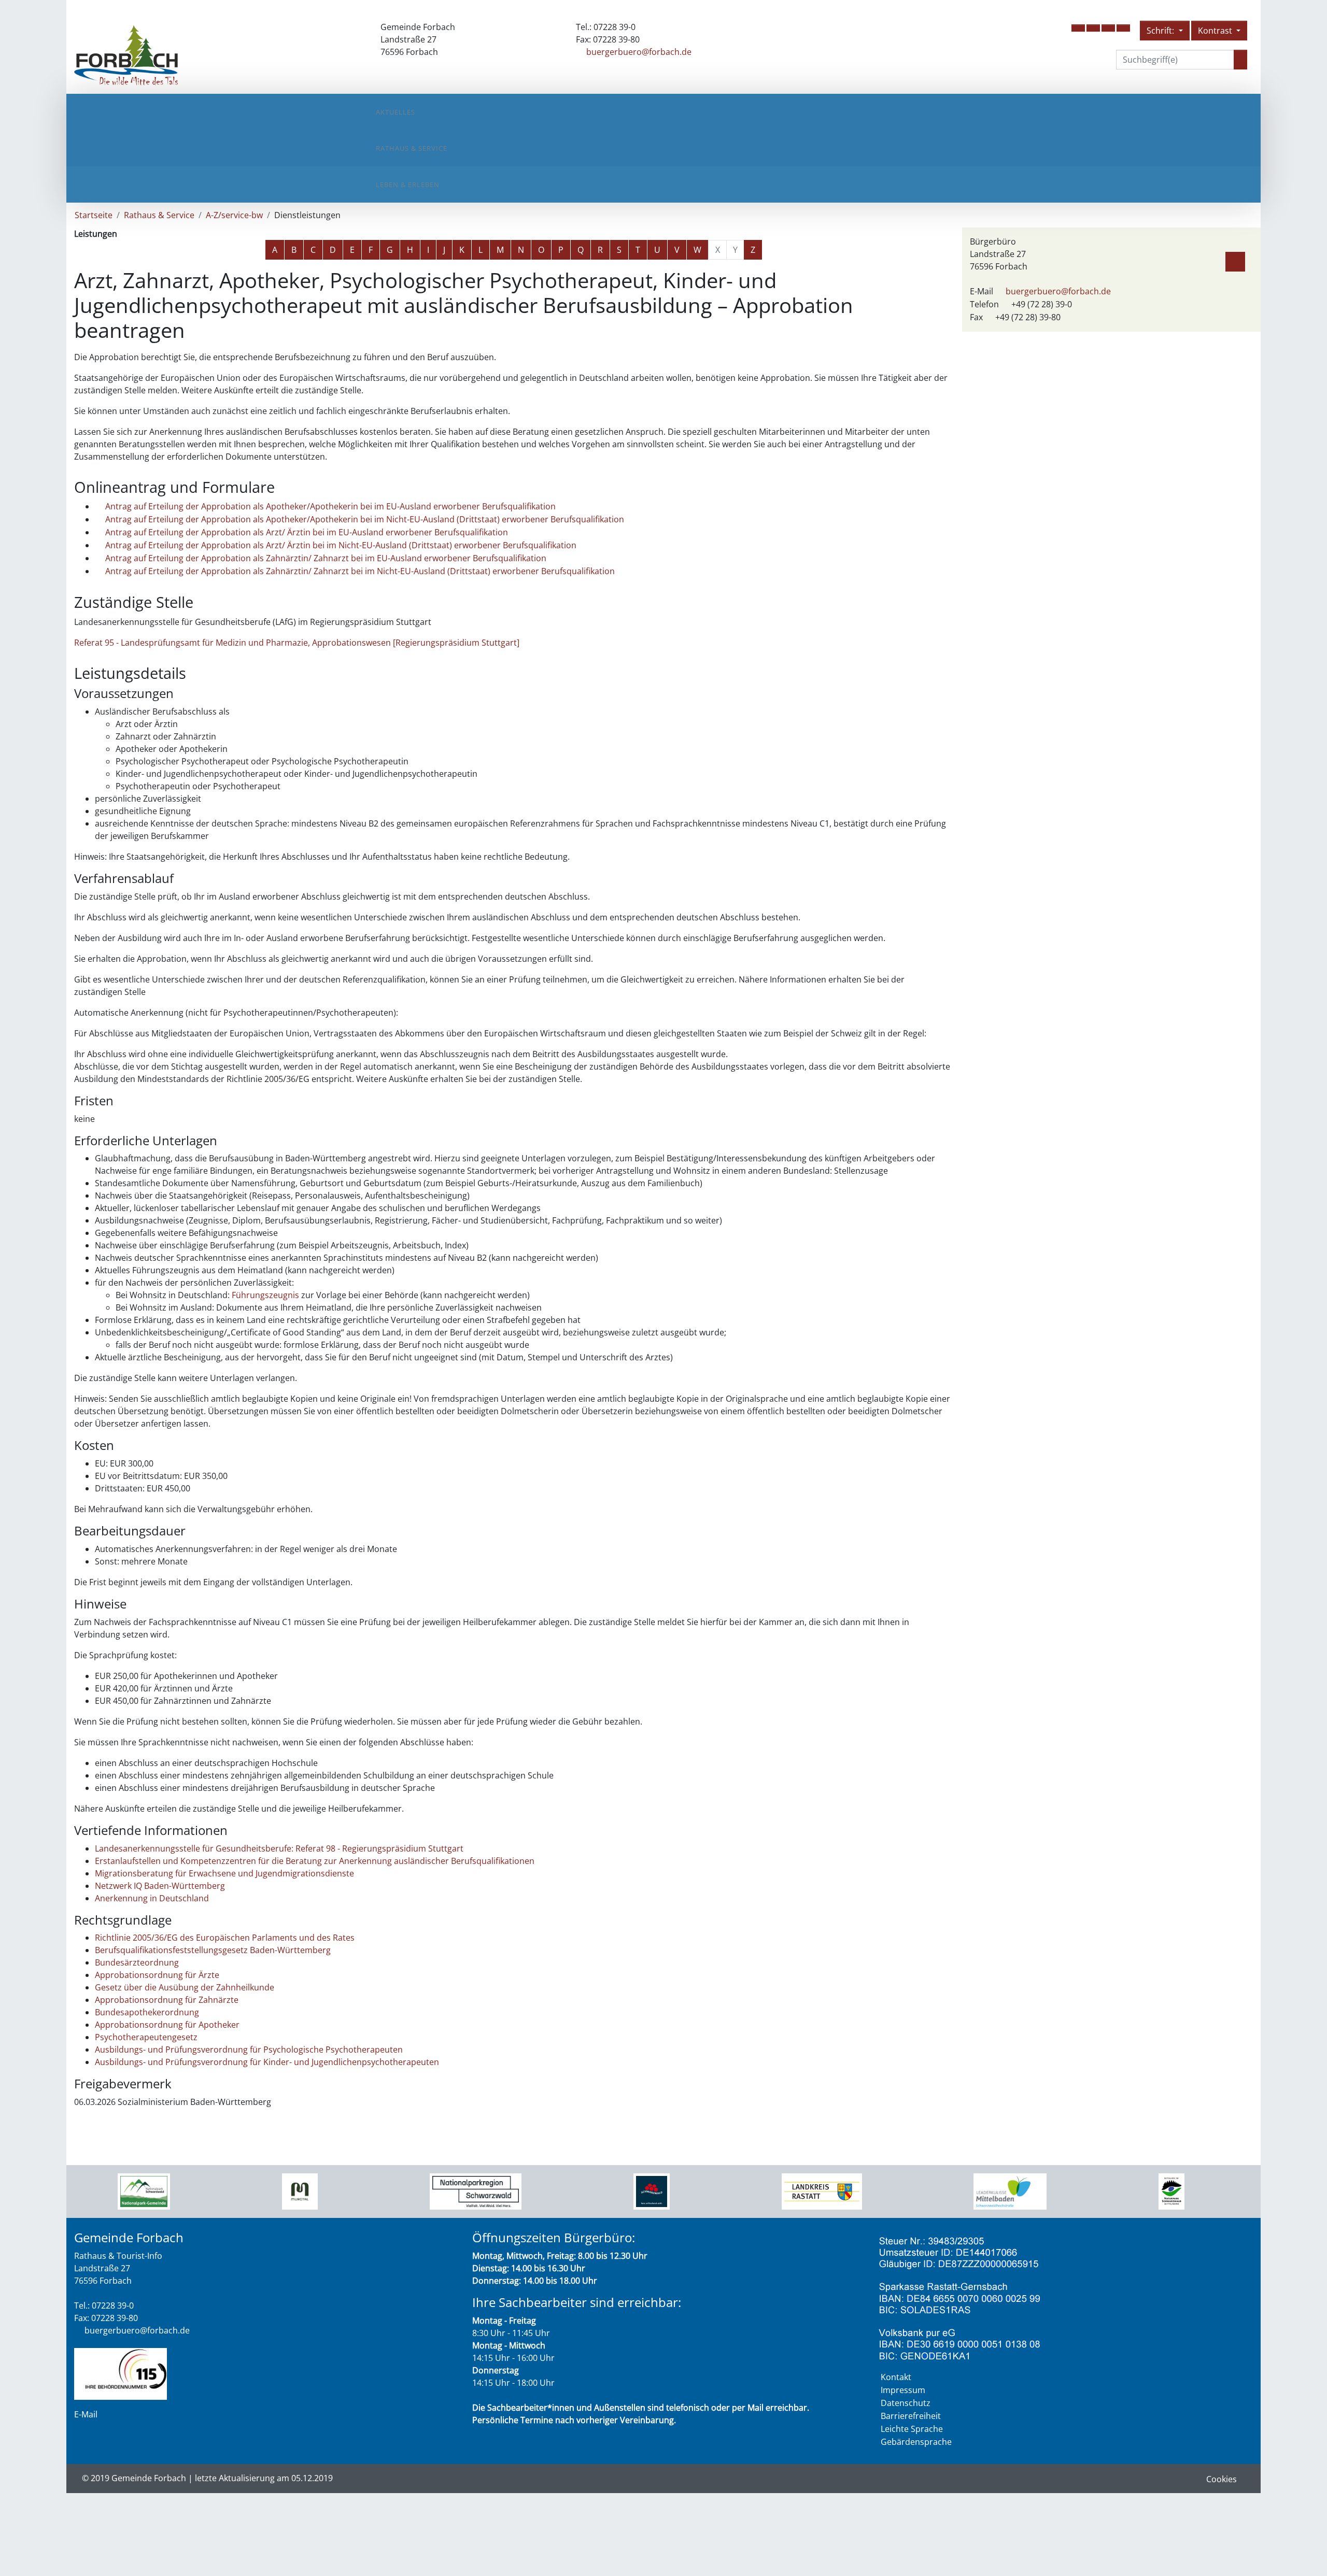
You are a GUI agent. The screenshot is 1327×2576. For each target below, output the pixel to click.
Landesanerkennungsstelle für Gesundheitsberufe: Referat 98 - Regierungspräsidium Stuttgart (279, 1848)
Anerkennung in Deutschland (152, 1898)
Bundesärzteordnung (137, 1962)
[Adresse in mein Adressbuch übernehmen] (1235, 260)
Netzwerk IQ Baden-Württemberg (160, 1886)
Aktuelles (396, 112)
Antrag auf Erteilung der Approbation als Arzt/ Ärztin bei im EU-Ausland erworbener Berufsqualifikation (307, 532)
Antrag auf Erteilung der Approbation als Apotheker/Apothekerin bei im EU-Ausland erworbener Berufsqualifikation (330, 506)
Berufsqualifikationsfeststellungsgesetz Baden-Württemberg (213, 1950)
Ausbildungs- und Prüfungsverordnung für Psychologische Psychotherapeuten (249, 2050)
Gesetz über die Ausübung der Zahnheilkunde (185, 1987)
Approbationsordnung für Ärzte (157, 1975)
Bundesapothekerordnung (147, 2012)
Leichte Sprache (912, 2429)
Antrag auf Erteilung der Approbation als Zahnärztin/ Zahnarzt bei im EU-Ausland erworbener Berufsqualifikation (326, 558)
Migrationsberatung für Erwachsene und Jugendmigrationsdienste (224, 1873)
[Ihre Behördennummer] (121, 2373)
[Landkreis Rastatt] (822, 2190)
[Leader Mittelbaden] (1010, 2190)
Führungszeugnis (265, 1295)
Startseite (94, 215)
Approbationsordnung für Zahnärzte (167, 2000)
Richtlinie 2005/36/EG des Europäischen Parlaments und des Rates (225, 1938)
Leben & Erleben (408, 184)
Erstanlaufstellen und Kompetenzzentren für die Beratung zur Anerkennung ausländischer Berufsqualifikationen (315, 1861)
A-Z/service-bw (234, 215)
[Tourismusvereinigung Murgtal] (300, 2190)
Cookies (1222, 2479)
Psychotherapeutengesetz (146, 2037)
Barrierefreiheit (911, 2416)
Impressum (903, 2390)
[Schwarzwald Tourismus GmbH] (652, 2190)
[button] (1078, 28)
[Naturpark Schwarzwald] (1171, 2190)
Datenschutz (906, 2403)
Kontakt (896, 2377)
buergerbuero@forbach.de (639, 52)
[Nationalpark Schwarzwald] (144, 2190)
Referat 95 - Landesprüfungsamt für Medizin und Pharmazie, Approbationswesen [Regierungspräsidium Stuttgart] (297, 643)
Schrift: (1161, 31)
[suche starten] (1240, 60)
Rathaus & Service (412, 148)
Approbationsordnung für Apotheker (167, 2025)
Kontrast (1216, 31)
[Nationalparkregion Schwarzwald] (476, 2190)
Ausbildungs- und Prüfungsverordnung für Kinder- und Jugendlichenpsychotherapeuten (267, 2062)
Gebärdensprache (916, 2442)
